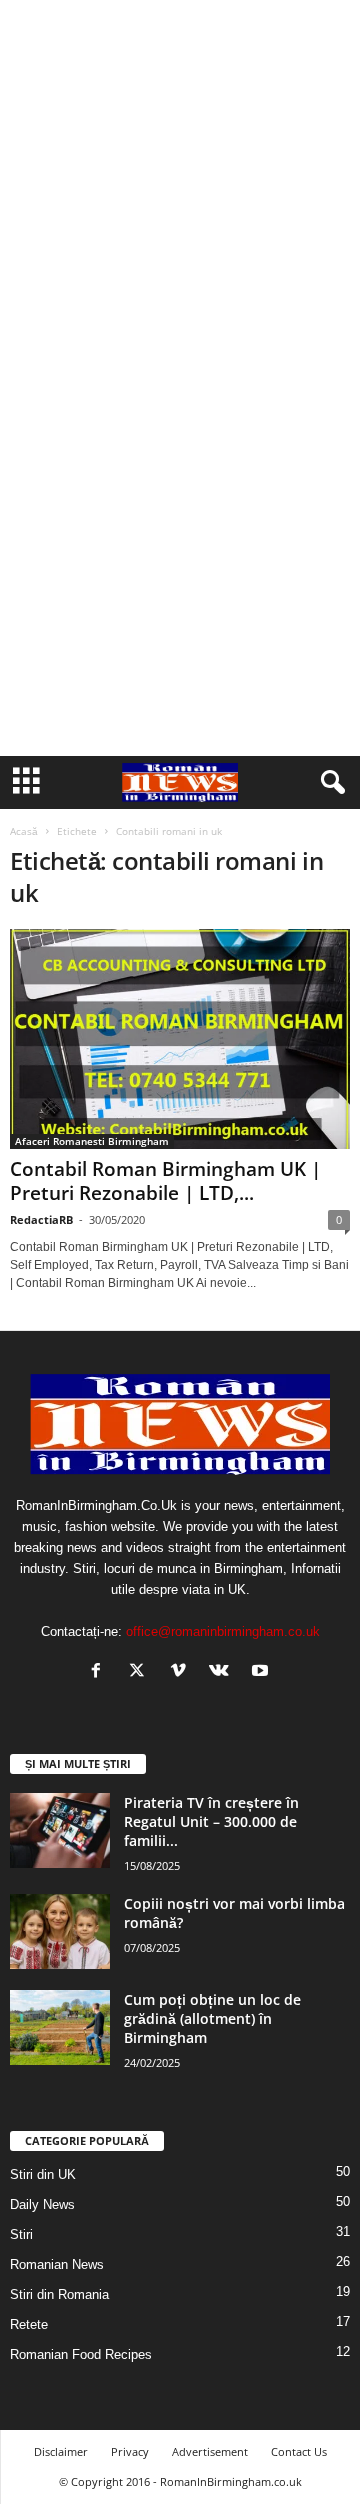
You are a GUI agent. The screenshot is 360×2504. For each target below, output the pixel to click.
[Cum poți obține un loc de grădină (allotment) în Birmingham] (60, 2027)
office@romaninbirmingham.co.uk (223, 1631)
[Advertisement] (180, 188)
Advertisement (210, 2451)
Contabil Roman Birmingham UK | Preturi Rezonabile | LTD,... (165, 1181)
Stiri (21, 2234)
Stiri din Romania (59, 2294)
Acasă (24, 831)
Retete (29, 2324)
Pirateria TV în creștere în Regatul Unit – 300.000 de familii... (211, 1821)
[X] (141, 1672)
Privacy (130, 2451)
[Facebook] (100, 1672)
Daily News (42, 2204)
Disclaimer (61, 2451)
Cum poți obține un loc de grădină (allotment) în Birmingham (212, 2018)
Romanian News (57, 2264)
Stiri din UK (43, 2174)
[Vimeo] (182, 1672)
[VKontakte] (223, 1672)
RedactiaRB (41, 1219)
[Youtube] (262, 1672)
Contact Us (299, 2451)
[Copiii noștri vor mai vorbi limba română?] (60, 1931)
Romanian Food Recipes (81, 2354)
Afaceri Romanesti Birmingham (92, 1141)
